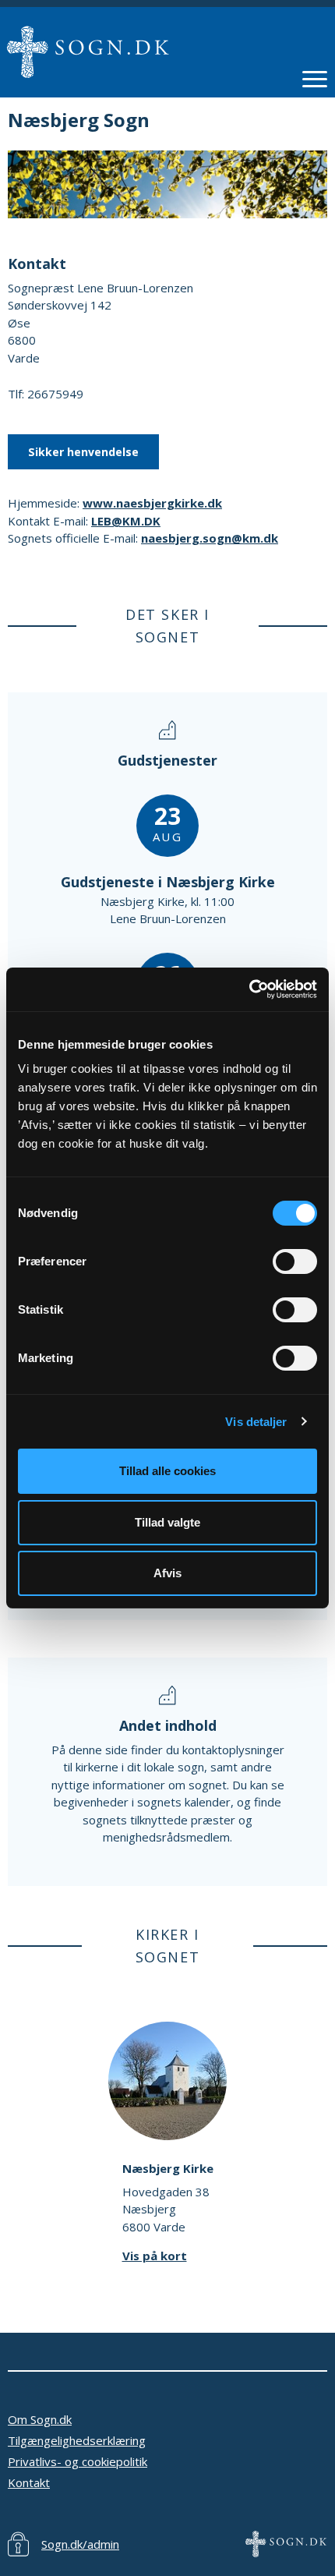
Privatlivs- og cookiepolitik (78, 2461)
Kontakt (29, 2482)
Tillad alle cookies (167, 1471)
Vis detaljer (256, 1422)
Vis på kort (155, 2256)
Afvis (167, 1573)
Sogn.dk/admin (80, 2544)
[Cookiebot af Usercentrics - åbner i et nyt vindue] (249, 989)
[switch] (295, 1261)
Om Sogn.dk (40, 2419)
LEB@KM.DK (126, 521)
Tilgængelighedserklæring (77, 2440)
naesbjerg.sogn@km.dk (210, 538)
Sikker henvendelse (83, 452)
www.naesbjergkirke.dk (152, 503)
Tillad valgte (167, 1522)
